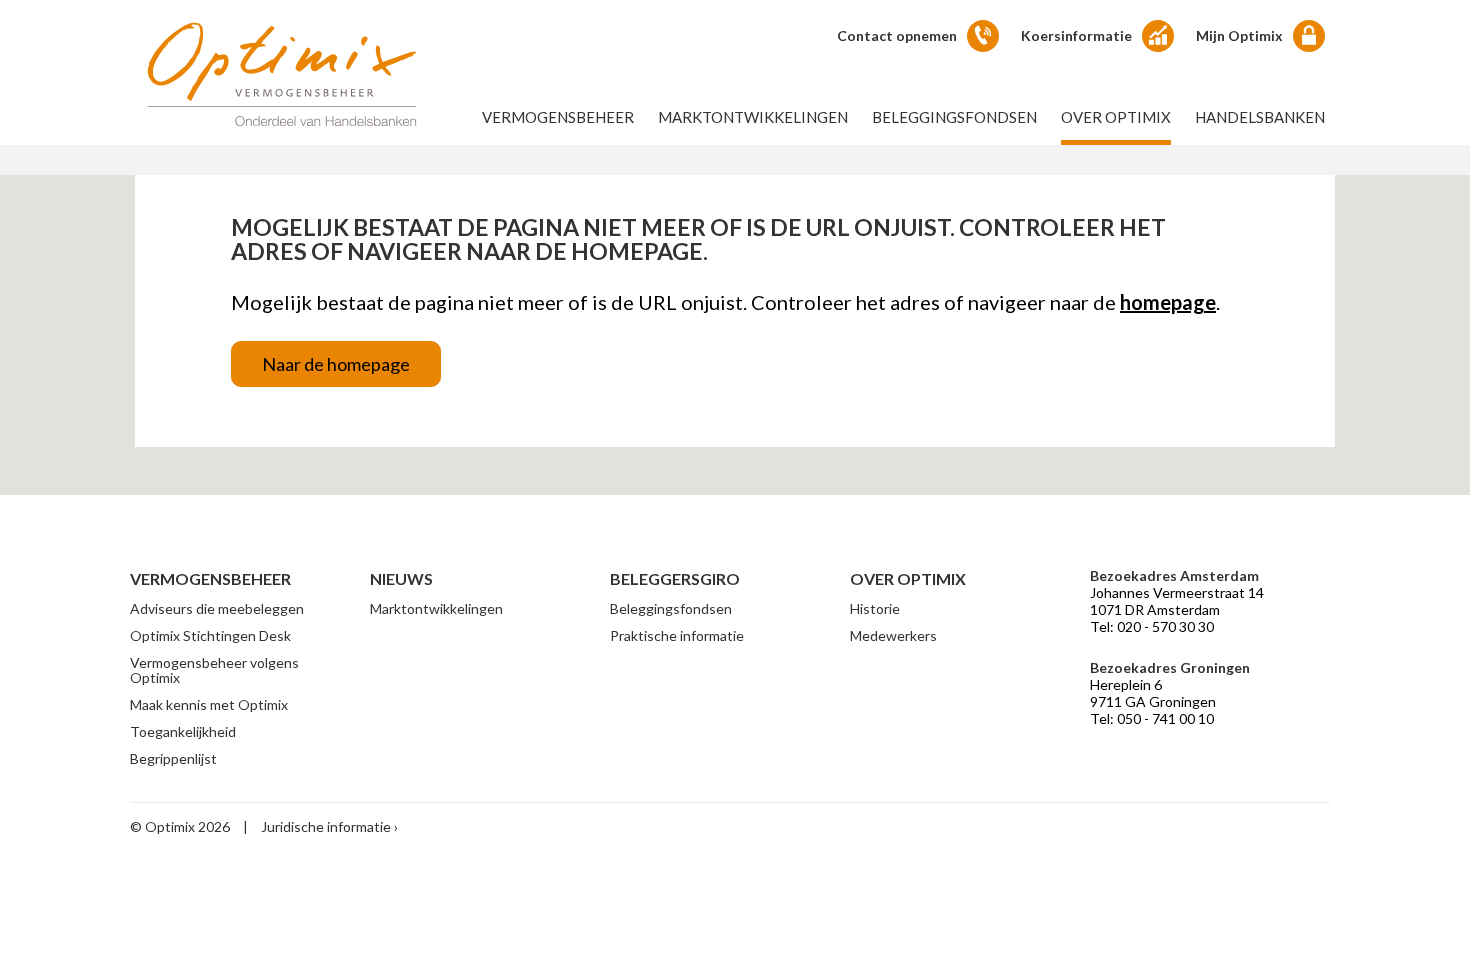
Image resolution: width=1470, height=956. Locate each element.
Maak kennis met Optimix (209, 704)
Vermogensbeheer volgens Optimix (214, 670)
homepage (1168, 302)
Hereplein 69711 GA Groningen (1153, 693)
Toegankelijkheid (183, 731)
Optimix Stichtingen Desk (210, 635)
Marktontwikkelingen (753, 117)
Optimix (282, 73)
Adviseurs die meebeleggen (217, 608)
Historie (875, 608)
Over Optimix (1116, 117)
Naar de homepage (336, 364)
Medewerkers (893, 635)
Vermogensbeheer (558, 117)
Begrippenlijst (173, 758)
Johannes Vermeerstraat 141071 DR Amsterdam (1177, 601)
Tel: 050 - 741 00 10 (1152, 718)
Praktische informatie (677, 635)
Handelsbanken (1260, 117)
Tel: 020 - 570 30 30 (1152, 626)
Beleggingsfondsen (954, 117)
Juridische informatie (326, 826)
